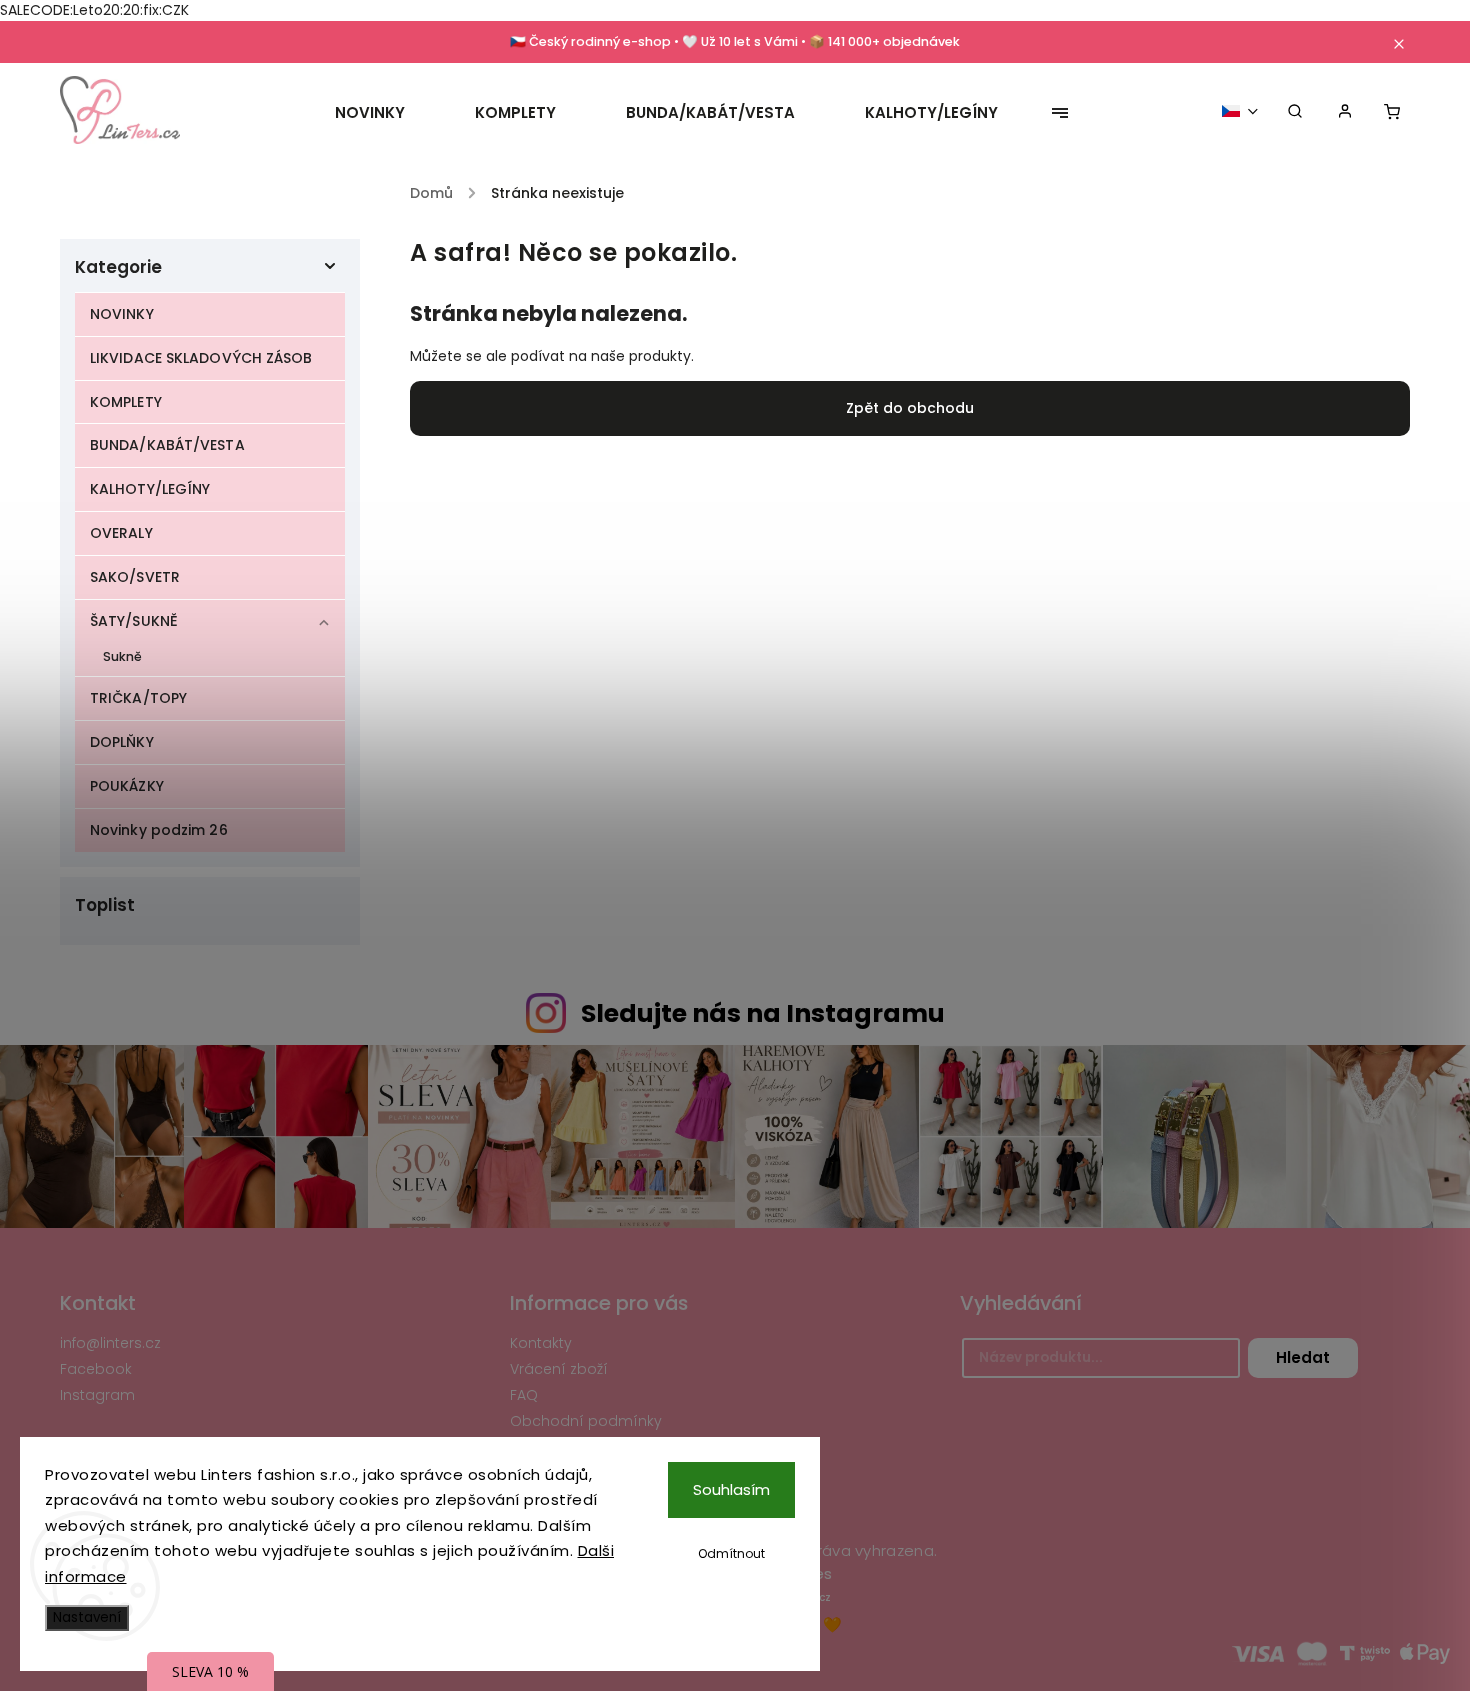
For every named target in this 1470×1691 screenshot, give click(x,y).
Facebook (96, 1369)
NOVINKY (122, 314)
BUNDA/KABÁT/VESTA (167, 445)
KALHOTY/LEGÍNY (150, 489)
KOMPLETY (126, 402)
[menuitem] (387, 113)
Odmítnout (731, 1553)
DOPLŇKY (122, 742)
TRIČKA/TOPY (138, 698)
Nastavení (87, 1617)
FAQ (524, 1395)
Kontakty (541, 1343)
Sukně (123, 656)
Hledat (1303, 1357)
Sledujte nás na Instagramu (763, 1013)
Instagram (97, 1395)
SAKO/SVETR (135, 577)
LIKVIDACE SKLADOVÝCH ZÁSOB (201, 358)
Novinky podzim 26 (159, 830)
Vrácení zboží (559, 1369)
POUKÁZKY (127, 786)
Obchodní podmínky (586, 1421)
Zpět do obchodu (910, 408)
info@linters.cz (110, 1343)
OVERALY (121, 533)
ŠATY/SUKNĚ (134, 621)
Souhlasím (731, 1489)
